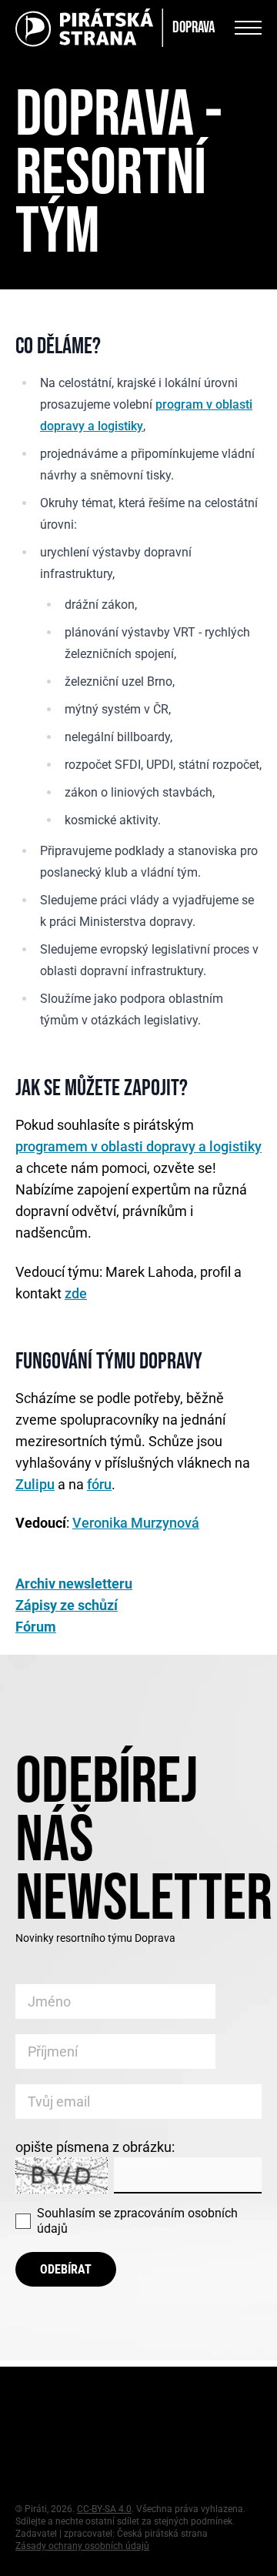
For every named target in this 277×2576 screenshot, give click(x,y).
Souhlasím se (137, 2221)
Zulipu (35, 1484)
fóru (99, 1484)
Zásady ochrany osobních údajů (82, 2546)
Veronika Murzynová (136, 1523)
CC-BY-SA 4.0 (104, 2509)
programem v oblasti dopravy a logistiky (138, 1146)
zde (76, 1293)
